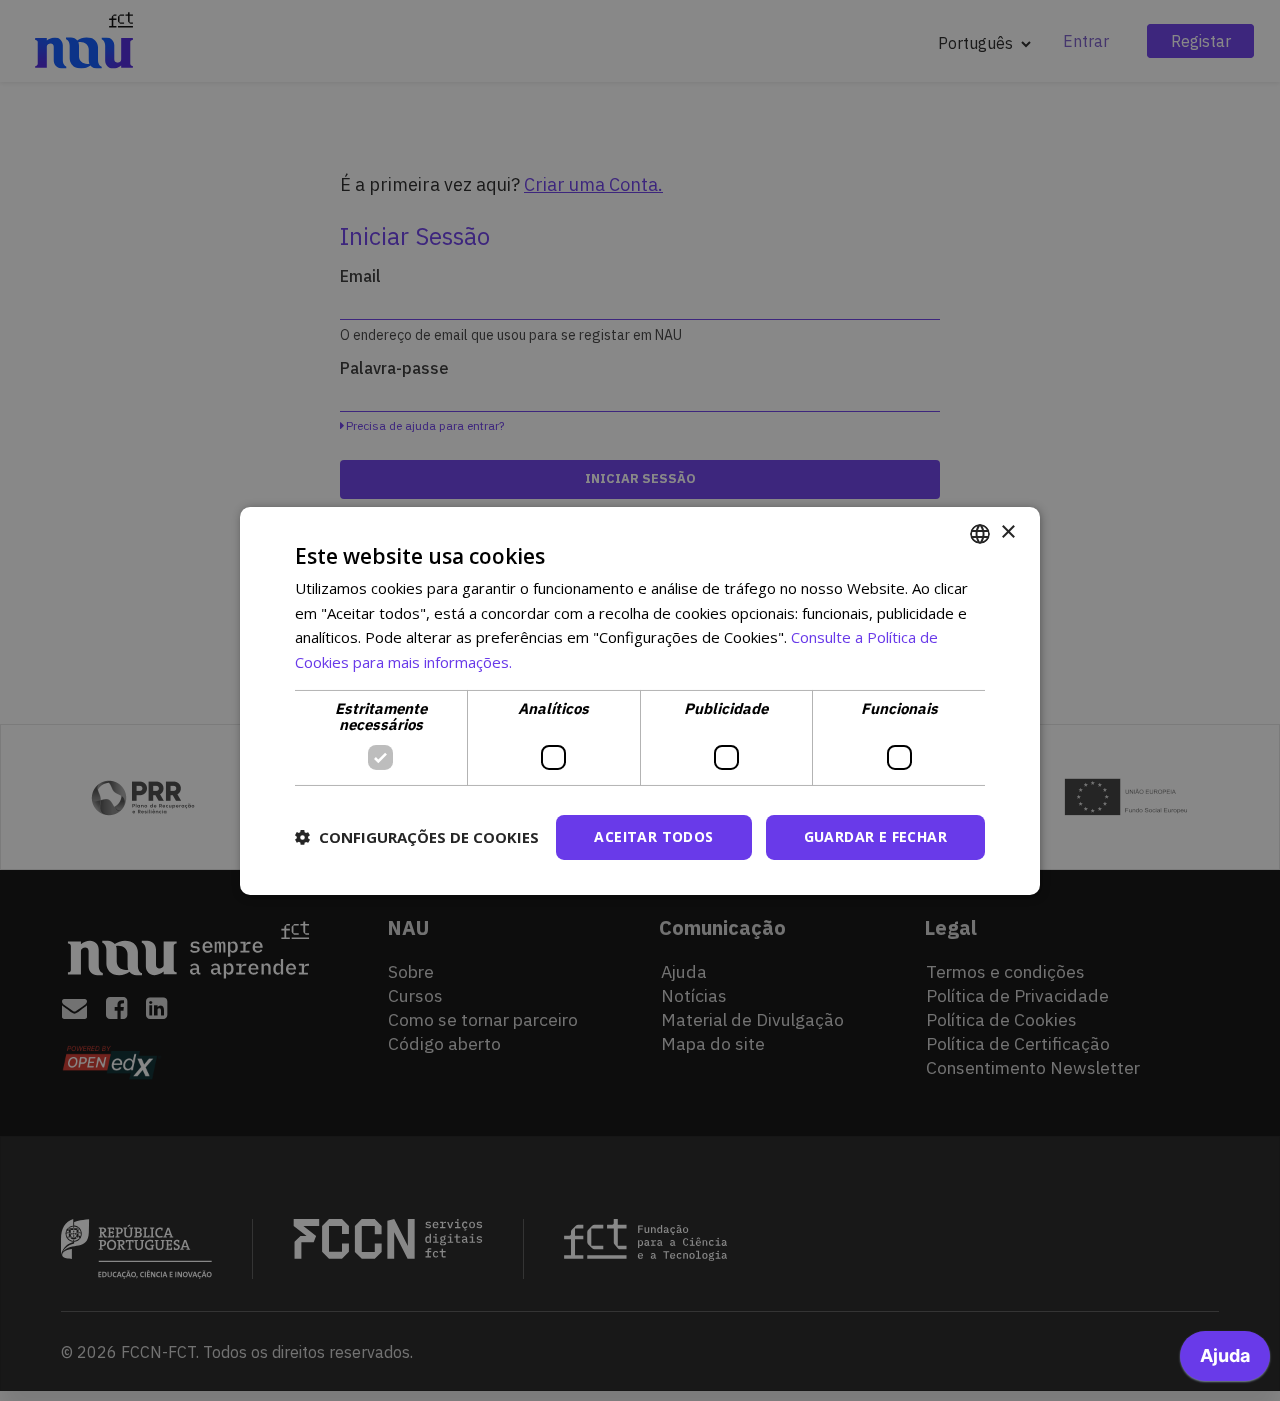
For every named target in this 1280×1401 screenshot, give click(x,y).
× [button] (1007, 532)
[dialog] (640, 700)
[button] (417, 837)
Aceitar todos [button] (653, 836)
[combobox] (980, 533)
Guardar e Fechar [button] (875, 836)
